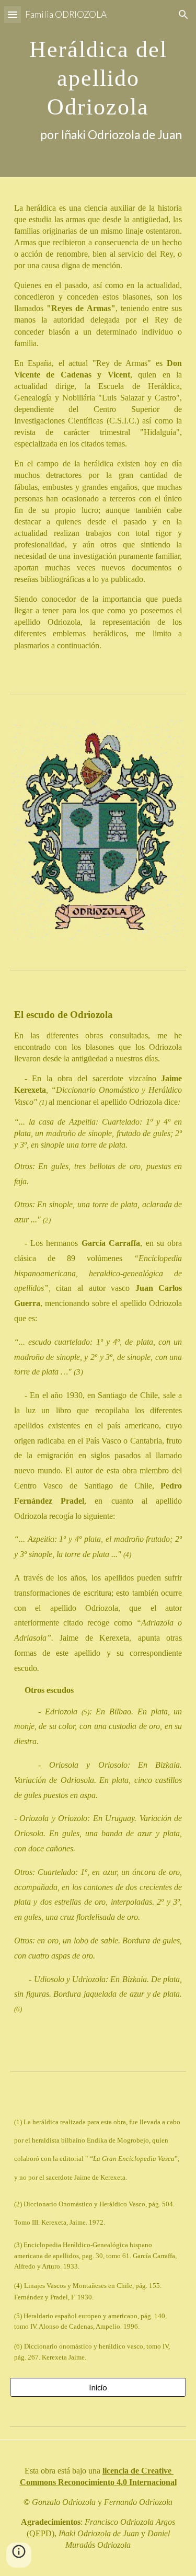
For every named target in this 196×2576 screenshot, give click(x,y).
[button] (13, 14)
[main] (98, 89)
